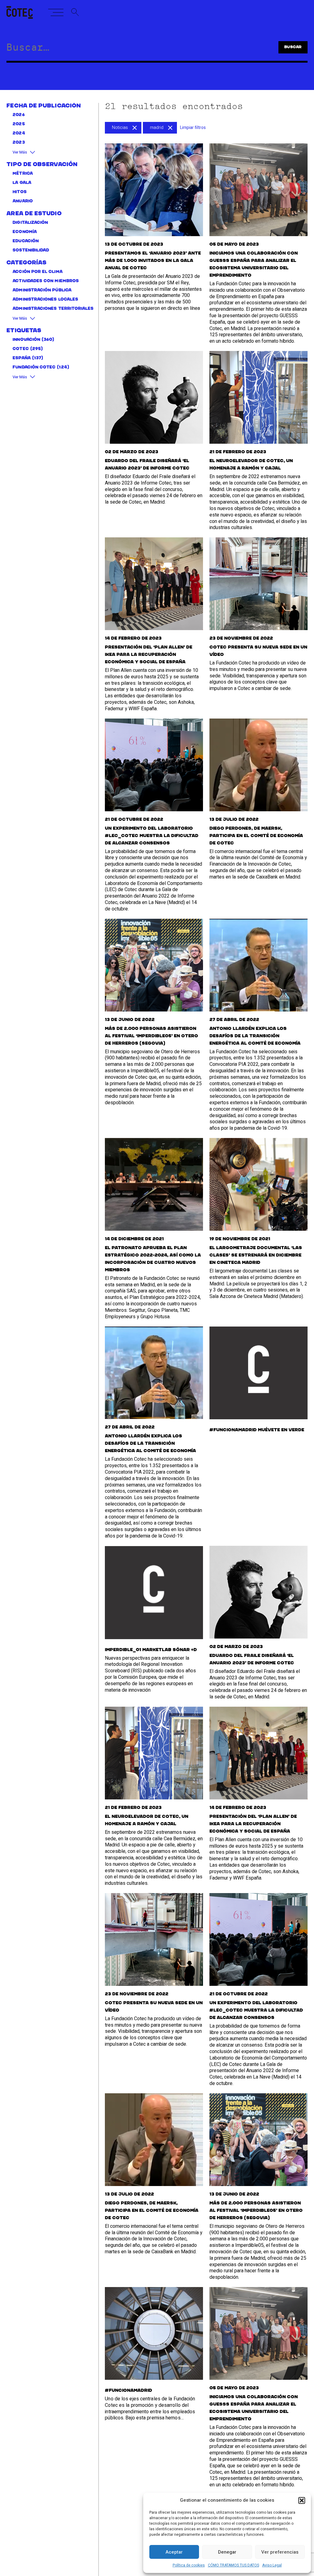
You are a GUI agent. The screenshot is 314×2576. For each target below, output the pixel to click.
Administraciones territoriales (53, 309)
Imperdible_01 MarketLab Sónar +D (151, 1650)
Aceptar (174, 2552)
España (21, 358)
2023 (19, 143)
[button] (302, 2500)
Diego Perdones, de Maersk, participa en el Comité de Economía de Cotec (256, 836)
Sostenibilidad (31, 250)
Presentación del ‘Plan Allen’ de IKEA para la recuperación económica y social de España (149, 655)
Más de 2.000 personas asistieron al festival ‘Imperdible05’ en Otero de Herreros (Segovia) (151, 1036)
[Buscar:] (131, 49)
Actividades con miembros (46, 281)
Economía (25, 232)
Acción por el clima (37, 272)
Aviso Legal (272, 2565)
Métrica (23, 174)
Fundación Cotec (34, 367)
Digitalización (30, 223)
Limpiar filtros (193, 128)
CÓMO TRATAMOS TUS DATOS (234, 2565)
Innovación (26, 340)
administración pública (42, 290)
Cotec (21, 349)
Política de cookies (189, 2565)
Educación (26, 241)
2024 (19, 133)
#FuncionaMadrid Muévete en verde (257, 1430)
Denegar (227, 2552)
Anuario (23, 201)
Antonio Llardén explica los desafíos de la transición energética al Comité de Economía (255, 1036)
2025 (19, 124)
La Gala (22, 183)
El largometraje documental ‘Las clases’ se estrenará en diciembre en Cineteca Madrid (256, 1255)
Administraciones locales (45, 300)
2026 (19, 115)
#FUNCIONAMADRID (128, 2391)
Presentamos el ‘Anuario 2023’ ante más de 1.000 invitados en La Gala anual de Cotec (153, 261)
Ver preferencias (280, 2552)
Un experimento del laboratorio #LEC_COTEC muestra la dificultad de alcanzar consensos (152, 836)
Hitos (19, 192)
